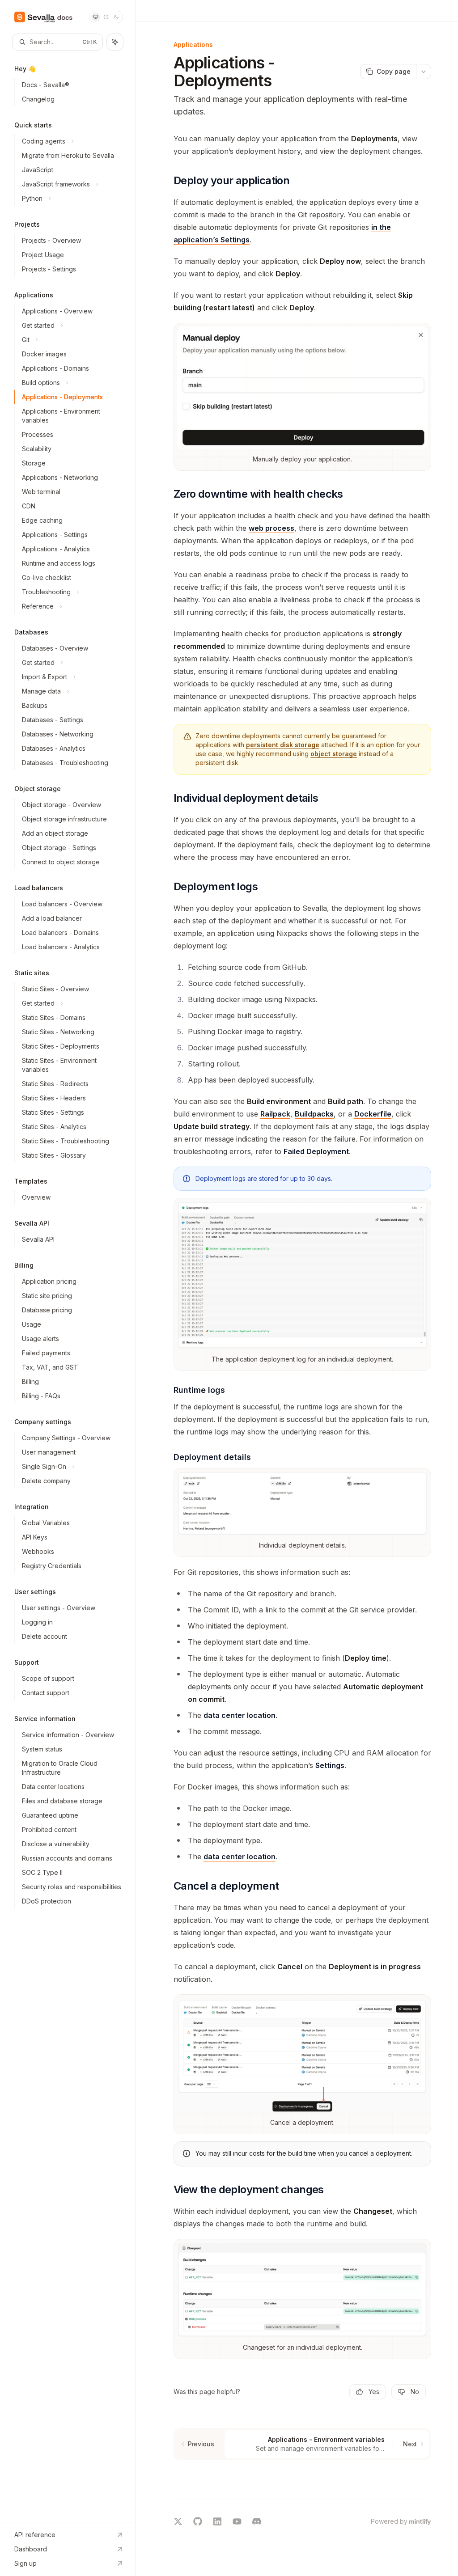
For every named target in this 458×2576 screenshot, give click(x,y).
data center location (240, 1715)
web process (271, 528)
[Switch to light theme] (106, 17)
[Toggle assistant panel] (115, 42)
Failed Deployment (316, 1151)
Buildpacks (314, 1114)
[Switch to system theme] (96, 17)
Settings (330, 1765)
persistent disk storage (283, 745)
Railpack (275, 1114)
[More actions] (424, 72)
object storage (334, 754)
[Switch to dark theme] (116, 17)
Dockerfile (373, 1114)
